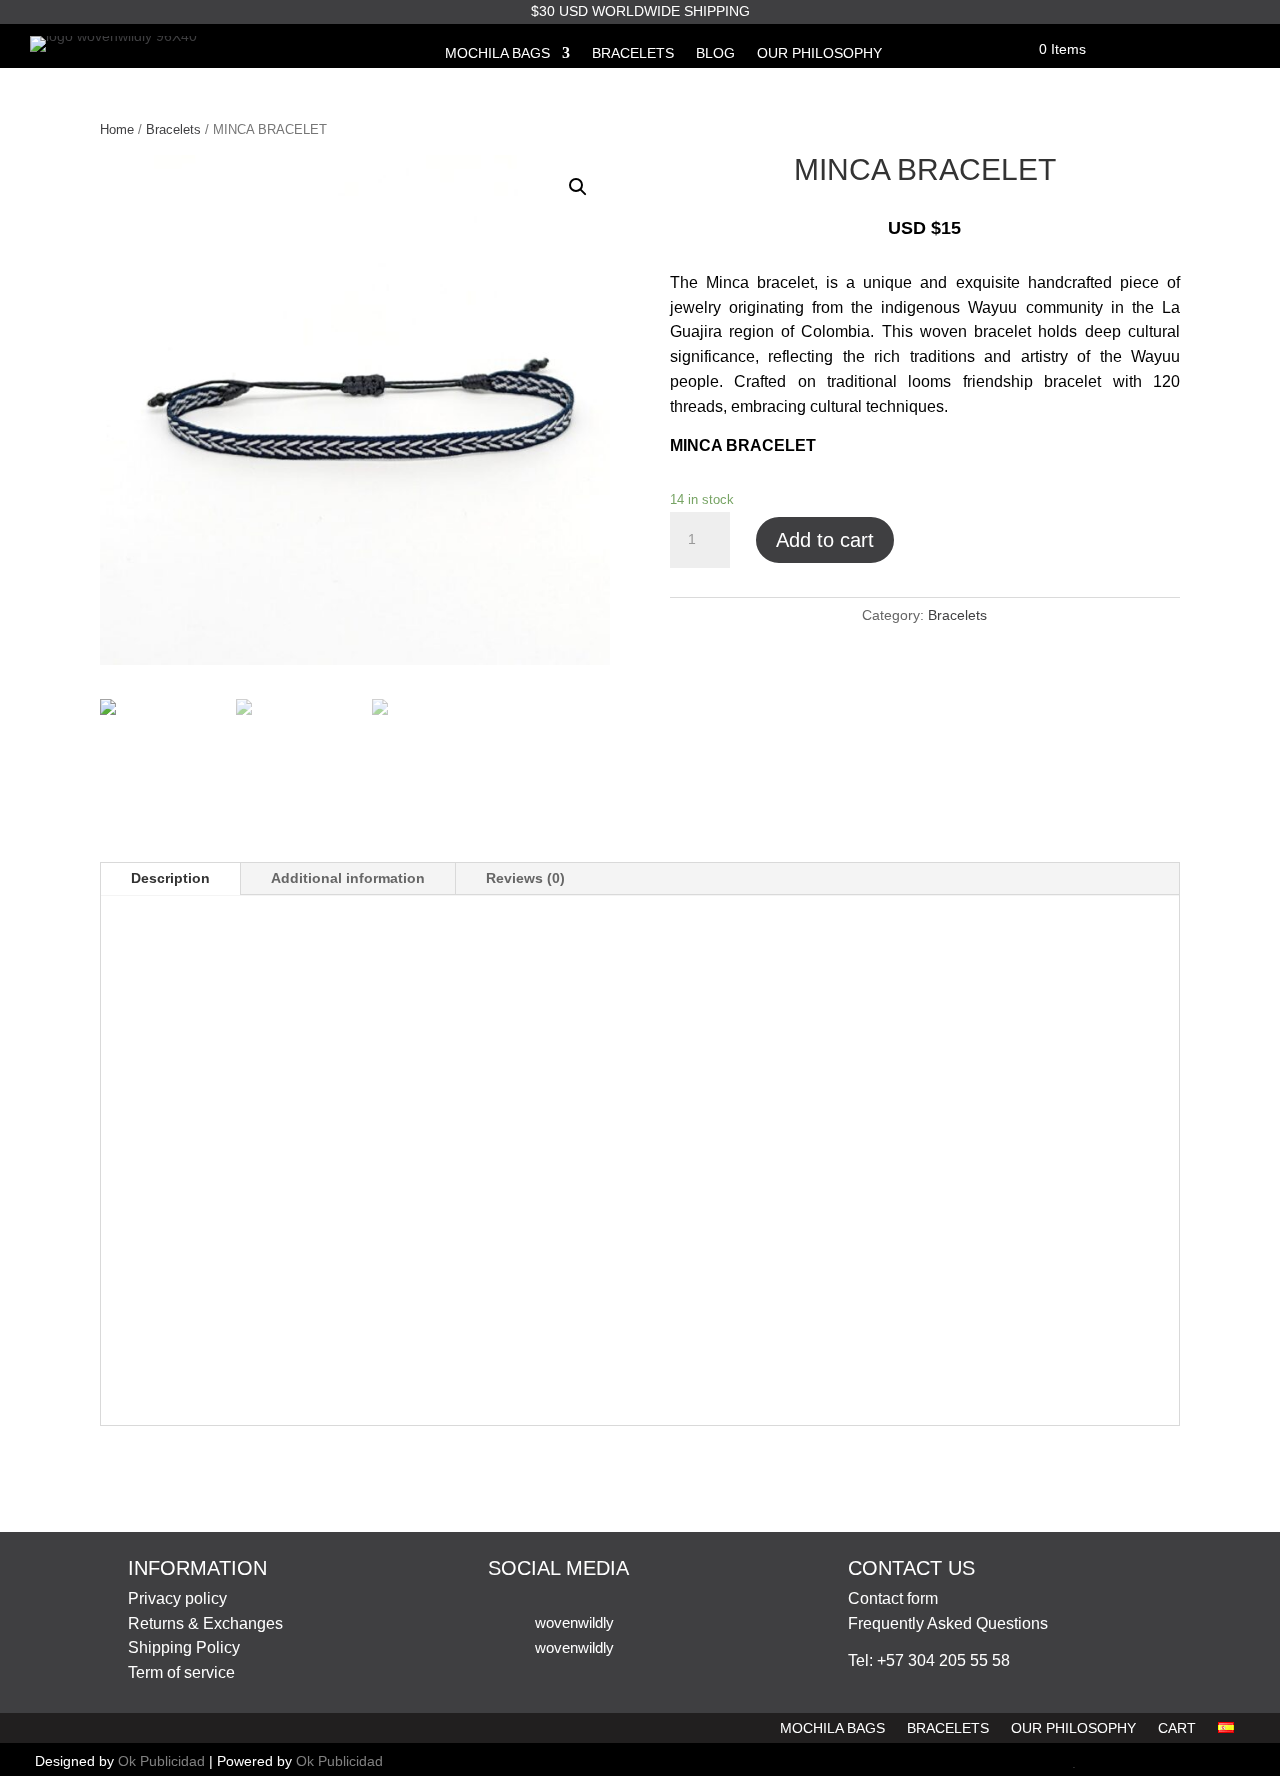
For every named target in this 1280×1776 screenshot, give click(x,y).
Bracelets (173, 129)
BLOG (715, 53)
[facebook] (1033, 1763)
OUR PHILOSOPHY (819, 53)
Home (117, 129)
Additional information (348, 878)
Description (170, 878)
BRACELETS (633, 53)
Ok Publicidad (161, 1761)
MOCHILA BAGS (497, 53)
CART (1177, 1728)
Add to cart (825, 540)
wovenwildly (574, 1622)
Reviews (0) (525, 878)
